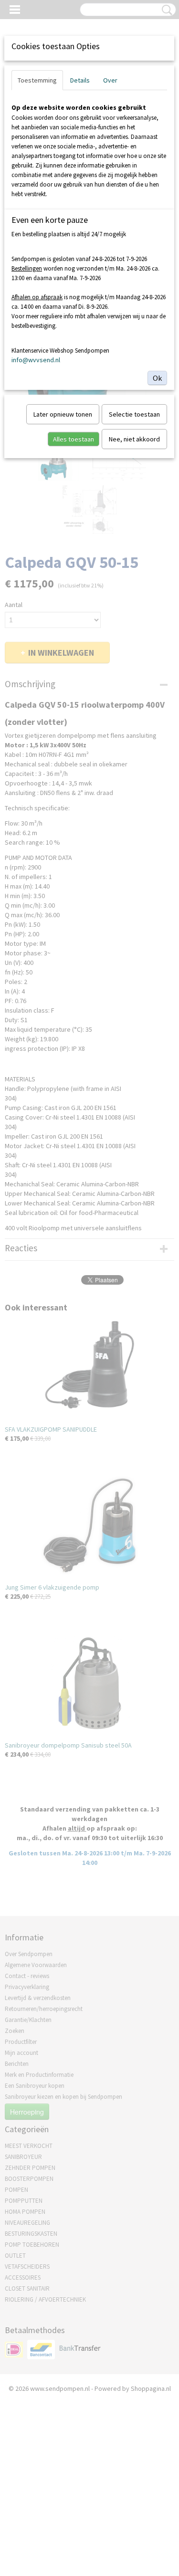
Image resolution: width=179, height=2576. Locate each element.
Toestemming (37, 80)
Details (80, 80)
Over (110, 80)
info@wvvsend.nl (36, 360)
